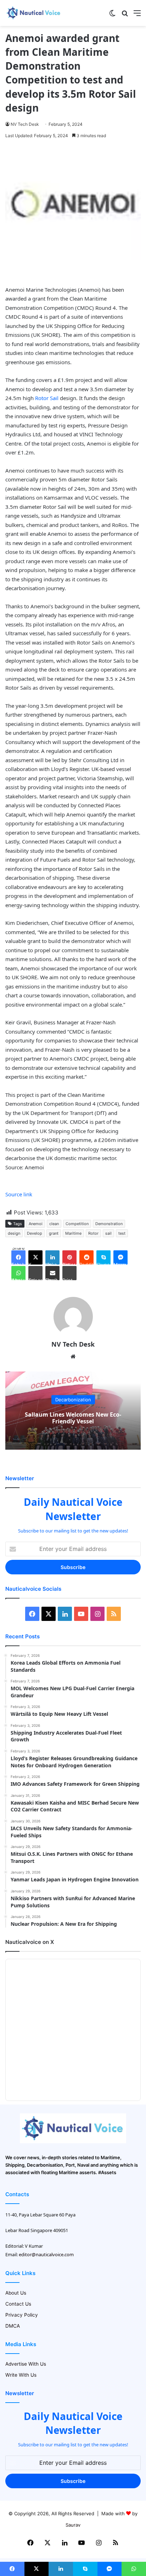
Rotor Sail (47, 398)
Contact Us (18, 2304)
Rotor (93, 1233)
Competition (77, 1224)
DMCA (13, 2326)
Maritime (73, 1233)
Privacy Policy (22, 2315)
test (122, 1233)
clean (54, 1224)
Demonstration (109, 1224)
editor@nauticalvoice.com (46, 2254)
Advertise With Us (26, 2364)
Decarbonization (73, 1400)
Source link (19, 1194)
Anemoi (36, 1224)
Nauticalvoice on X (30, 1942)
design (14, 1233)
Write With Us (21, 2375)
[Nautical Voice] (34, 13)
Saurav (73, 2525)
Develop (35, 1233)
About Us (16, 2293)
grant (54, 1233)
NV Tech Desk (25, 124)
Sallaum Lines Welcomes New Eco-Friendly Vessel (73, 1418)
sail (108, 1233)
